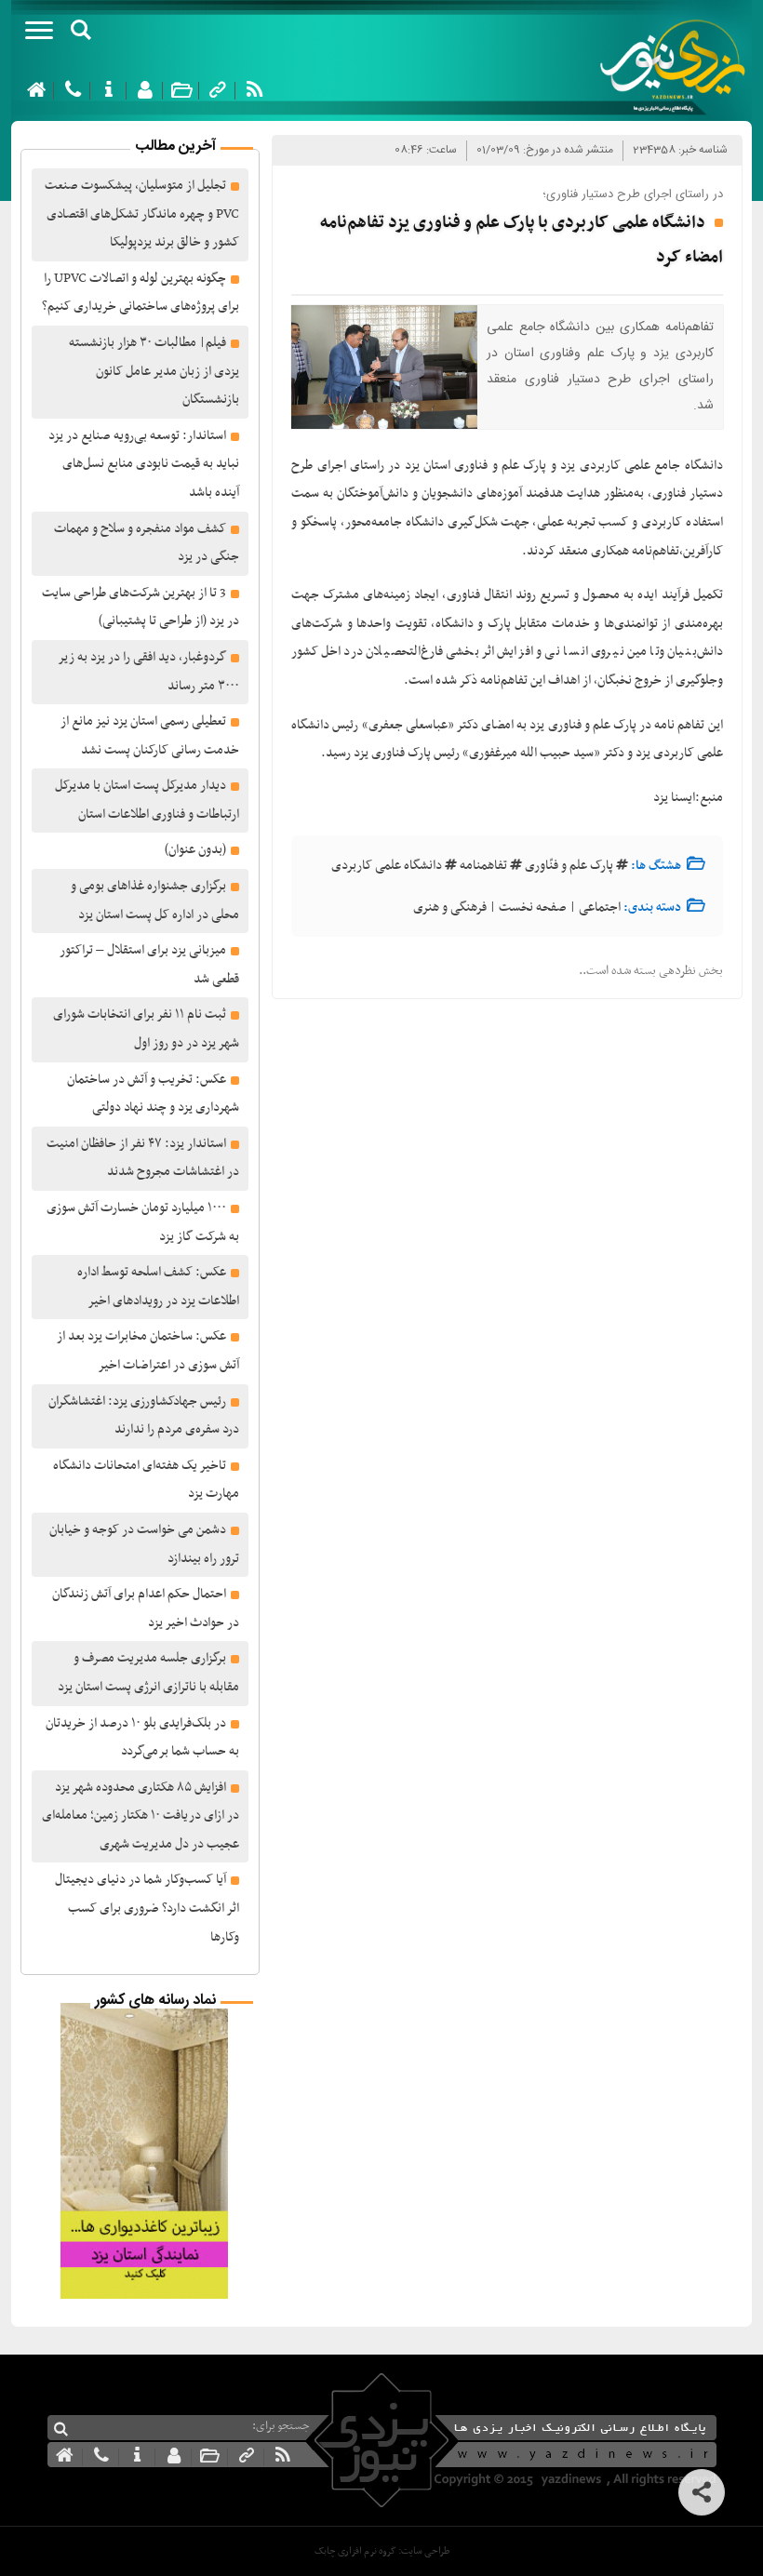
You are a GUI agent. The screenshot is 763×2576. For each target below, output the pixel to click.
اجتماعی (600, 908)
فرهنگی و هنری (450, 908)
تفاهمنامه (483, 866)
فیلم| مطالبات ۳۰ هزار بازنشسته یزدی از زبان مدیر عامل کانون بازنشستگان (154, 371)
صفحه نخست (533, 908)
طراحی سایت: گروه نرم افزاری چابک (382, 2551)
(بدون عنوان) (195, 850)
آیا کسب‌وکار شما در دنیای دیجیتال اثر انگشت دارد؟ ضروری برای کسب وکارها (147, 1908)
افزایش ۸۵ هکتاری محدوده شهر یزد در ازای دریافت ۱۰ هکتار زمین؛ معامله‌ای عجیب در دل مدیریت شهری (141, 1816)
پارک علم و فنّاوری (569, 866)
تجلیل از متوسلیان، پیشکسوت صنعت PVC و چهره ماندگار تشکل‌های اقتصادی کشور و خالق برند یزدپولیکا (142, 214)
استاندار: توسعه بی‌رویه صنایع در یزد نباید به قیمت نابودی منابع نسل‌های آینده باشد (144, 464)
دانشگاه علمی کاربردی (387, 866)
